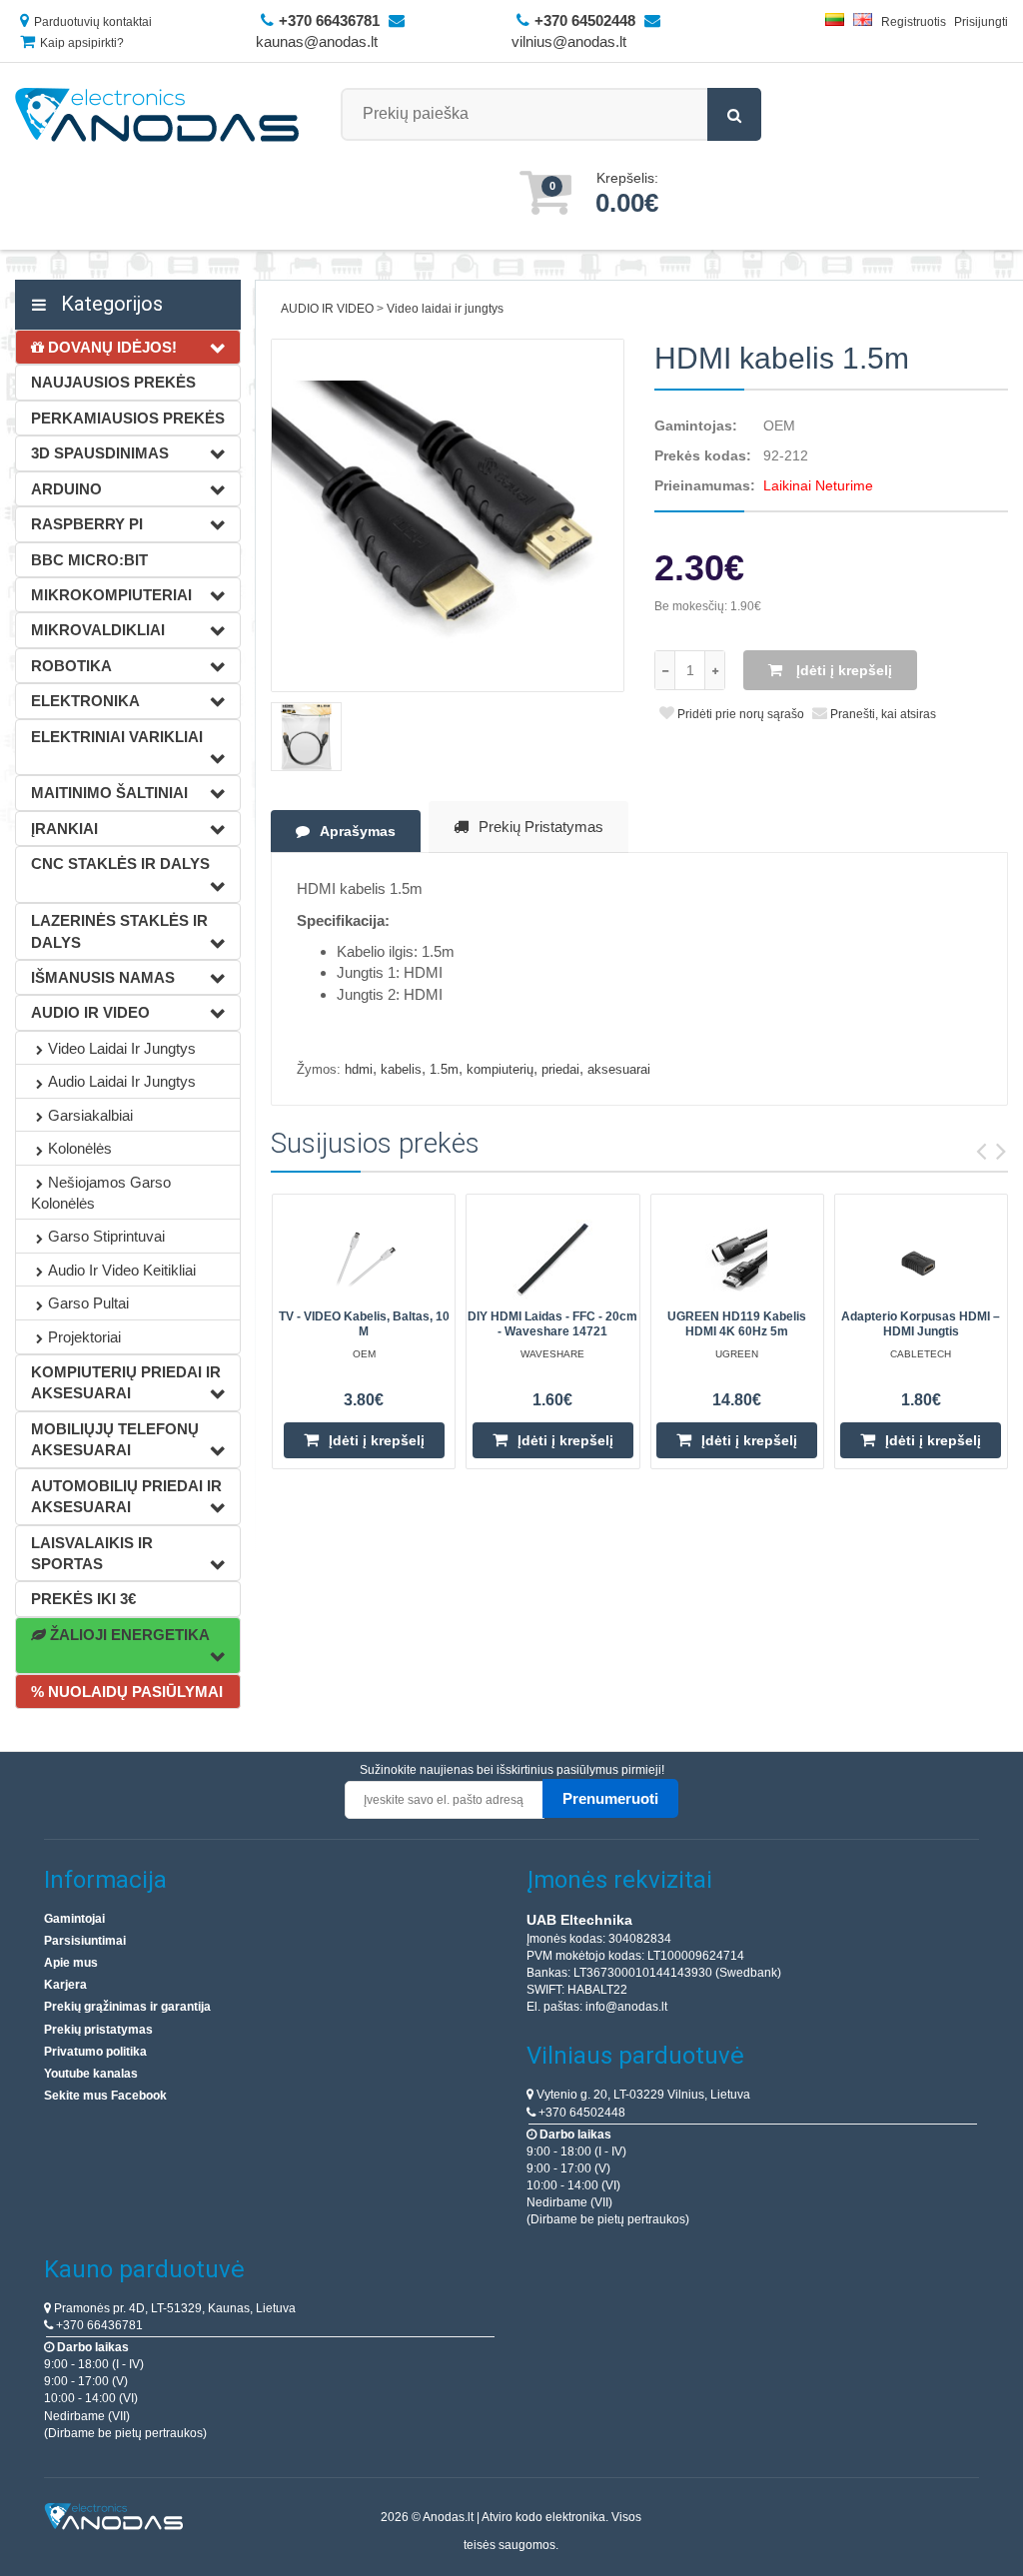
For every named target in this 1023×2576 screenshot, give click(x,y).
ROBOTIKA (71, 666)
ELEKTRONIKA (85, 701)
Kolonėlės (80, 1148)
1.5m (444, 1069)
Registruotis (914, 22)
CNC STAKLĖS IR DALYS (120, 863)
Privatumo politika (95, 2052)
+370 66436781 (98, 2325)
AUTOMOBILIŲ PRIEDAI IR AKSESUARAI (126, 1496)
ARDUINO (66, 489)
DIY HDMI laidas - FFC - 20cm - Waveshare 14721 (552, 1324)
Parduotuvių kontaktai (93, 22)
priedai (560, 1069)
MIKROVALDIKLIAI (98, 630)
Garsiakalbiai (90, 1115)
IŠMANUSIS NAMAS (103, 977)
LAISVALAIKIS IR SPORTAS (92, 1553)
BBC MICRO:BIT (89, 560)
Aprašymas (358, 831)
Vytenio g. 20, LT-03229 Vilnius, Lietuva (642, 2095)
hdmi (359, 1069)
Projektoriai (84, 1337)
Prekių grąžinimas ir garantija (127, 2007)
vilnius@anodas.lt (569, 41)
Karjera (65, 1985)
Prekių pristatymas (541, 827)
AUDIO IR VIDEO (90, 1012)
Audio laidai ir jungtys (122, 1081)
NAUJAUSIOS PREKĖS (113, 382)
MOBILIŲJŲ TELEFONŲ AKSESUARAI (115, 1439)
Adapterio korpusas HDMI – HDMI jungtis (921, 1324)
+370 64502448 (580, 2113)
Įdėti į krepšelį (842, 670)
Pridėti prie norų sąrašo (739, 714)
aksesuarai (619, 1069)
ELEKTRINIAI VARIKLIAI (117, 737)
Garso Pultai (88, 1303)
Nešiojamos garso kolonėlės (101, 1193)
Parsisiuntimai (85, 1941)
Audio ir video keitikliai (122, 1270)
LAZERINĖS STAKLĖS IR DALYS (119, 931)
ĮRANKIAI (64, 829)
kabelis (401, 1069)
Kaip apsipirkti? (82, 43)
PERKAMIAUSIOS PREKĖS (128, 418)
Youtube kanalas (91, 2074)
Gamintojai (74, 1919)
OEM (779, 426)
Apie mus (71, 1963)
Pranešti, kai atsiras (882, 714)
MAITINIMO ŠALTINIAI (109, 793)
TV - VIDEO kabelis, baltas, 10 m (364, 1324)
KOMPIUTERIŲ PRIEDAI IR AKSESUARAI (126, 1382)
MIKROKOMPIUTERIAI (111, 595)
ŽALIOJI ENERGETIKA (128, 1635)
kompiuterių (500, 1069)
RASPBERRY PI (87, 524)
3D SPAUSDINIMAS (100, 453)
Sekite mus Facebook (105, 2096)
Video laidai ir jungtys (122, 1048)
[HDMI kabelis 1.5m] (448, 515)
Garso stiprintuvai (106, 1236)
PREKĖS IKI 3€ (83, 1599)
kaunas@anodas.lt (317, 41)
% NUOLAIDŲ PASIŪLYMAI (127, 1692)
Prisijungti (981, 22)
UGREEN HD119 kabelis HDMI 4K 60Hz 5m (737, 1324)
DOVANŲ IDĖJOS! (110, 347)
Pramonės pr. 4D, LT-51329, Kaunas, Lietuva (173, 2308)
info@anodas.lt (626, 2007)
